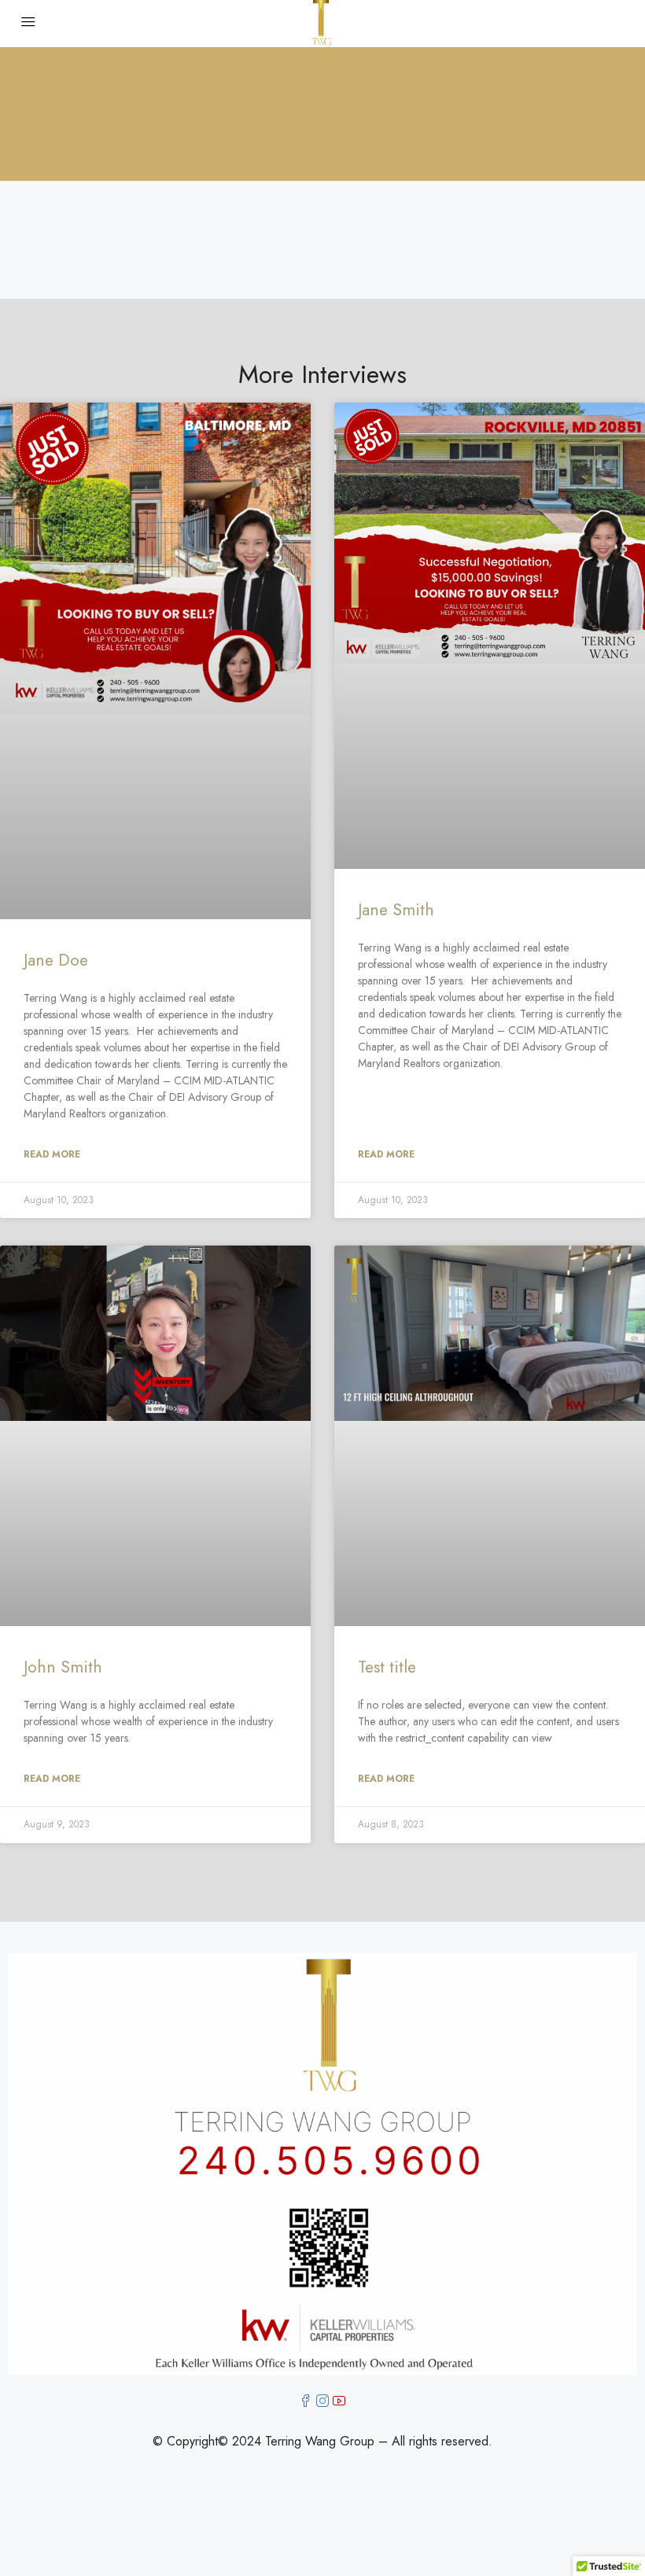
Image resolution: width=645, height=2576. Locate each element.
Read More (52, 1154)
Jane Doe (56, 960)
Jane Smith (396, 910)
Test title (387, 1667)
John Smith (63, 1667)
